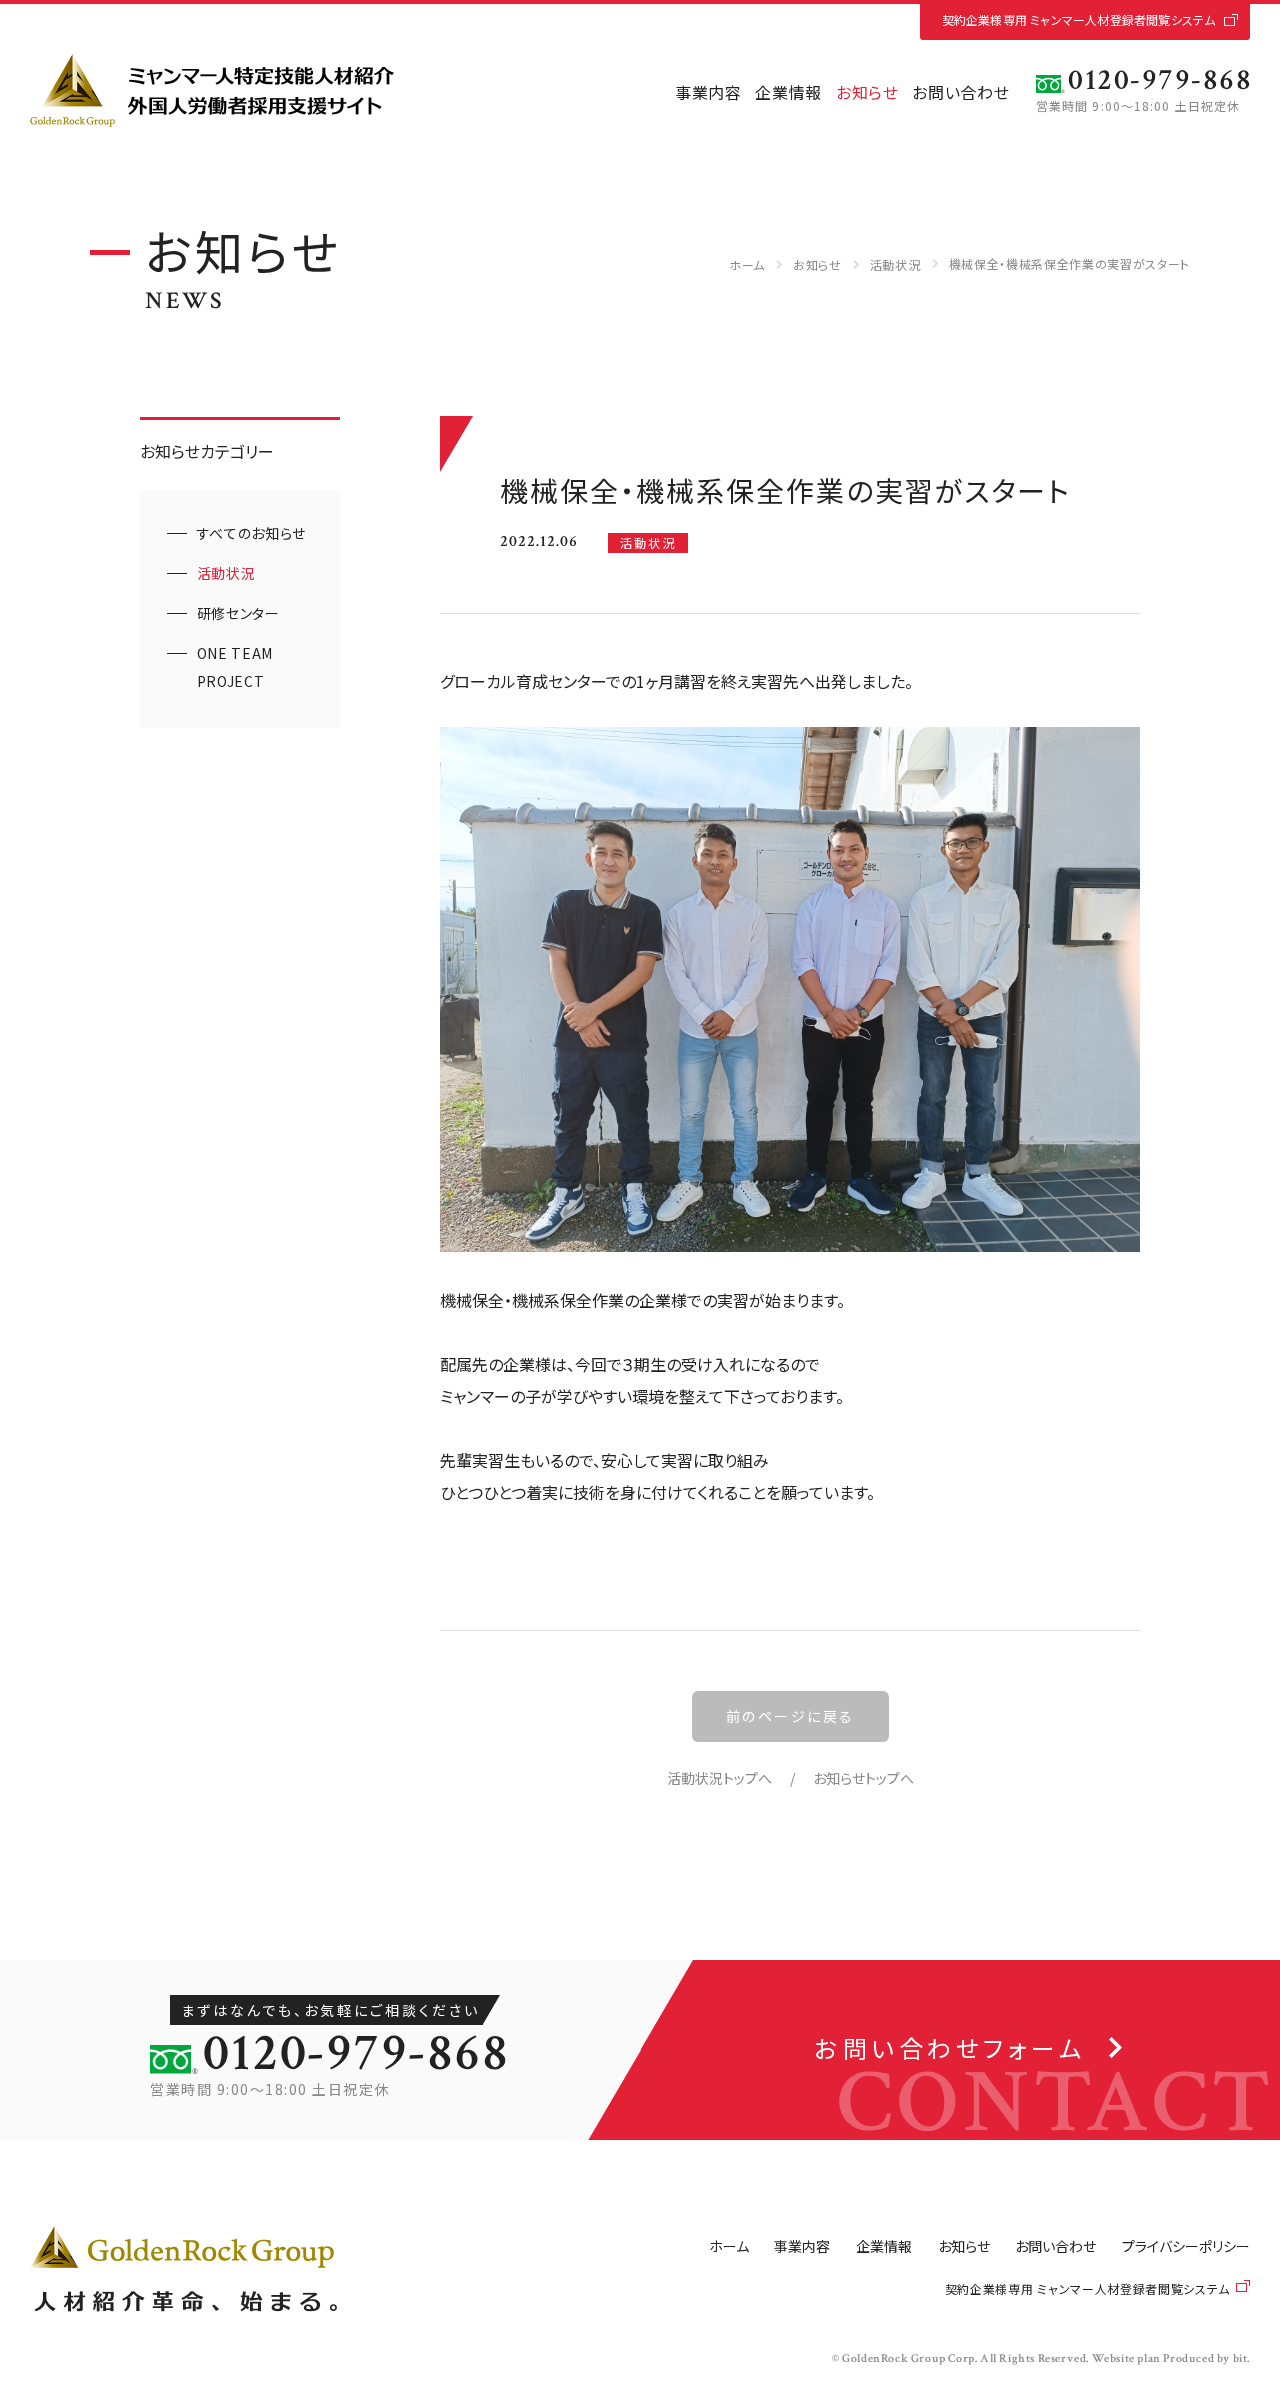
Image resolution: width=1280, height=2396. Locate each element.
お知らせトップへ (863, 1778)
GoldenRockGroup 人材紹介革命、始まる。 (183, 2269)
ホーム (747, 264)
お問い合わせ (960, 92)
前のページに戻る (790, 1716)
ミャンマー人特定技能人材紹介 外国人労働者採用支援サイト (212, 90)
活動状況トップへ (719, 1778)
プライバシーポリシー (1186, 2246)
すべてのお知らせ (251, 533)
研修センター (238, 613)
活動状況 (895, 264)
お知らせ (867, 92)
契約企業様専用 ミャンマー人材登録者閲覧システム (1079, 19)
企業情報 (788, 92)
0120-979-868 (1160, 80)
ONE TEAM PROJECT (235, 667)
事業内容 (708, 92)
